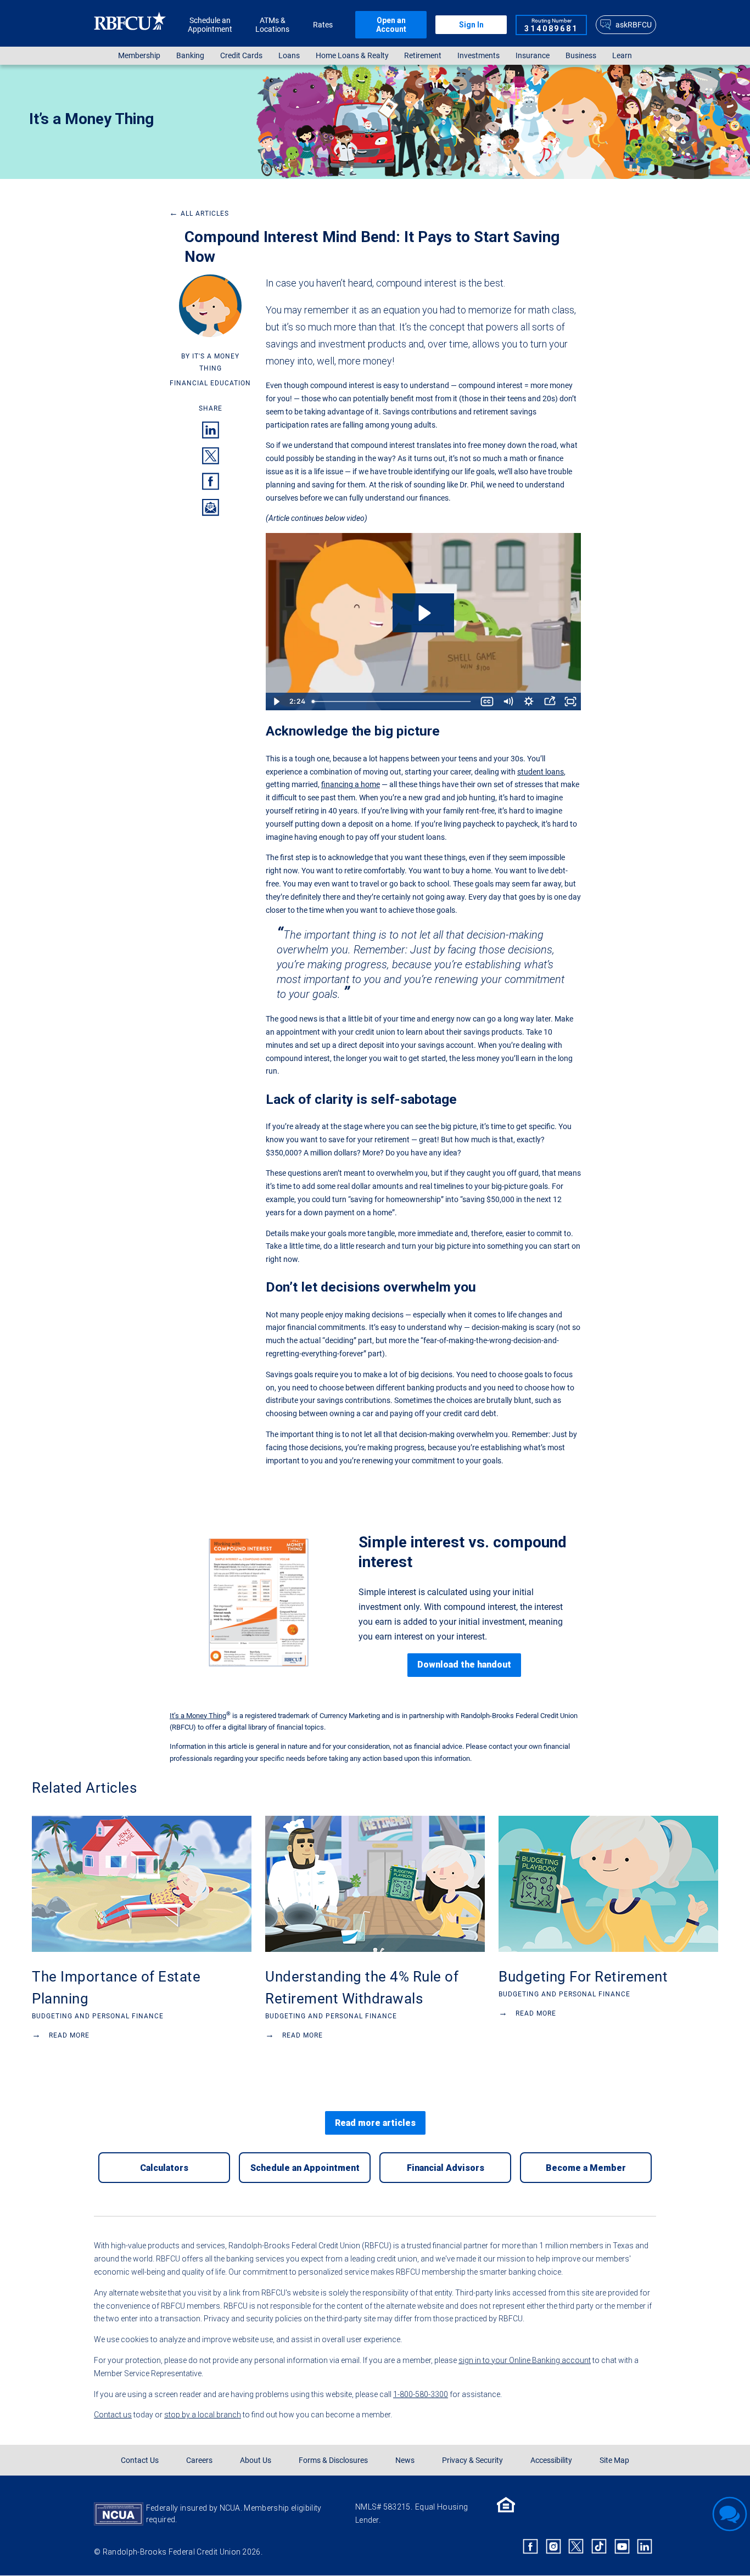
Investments (478, 56)
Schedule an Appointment (210, 25)
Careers (199, 2460)
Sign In (471, 25)
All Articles (199, 214)
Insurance (533, 56)
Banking (190, 56)
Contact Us (140, 2460)
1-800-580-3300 (421, 2394)
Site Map (614, 2460)
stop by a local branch (203, 2415)
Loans (289, 56)
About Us (256, 2460)
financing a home (351, 784)
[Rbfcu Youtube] (622, 2546)
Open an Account (391, 25)
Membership (139, 56)
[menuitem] (139, 56)
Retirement (423, 56)
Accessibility (551, 2460)
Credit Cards (241, 56)
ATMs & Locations (272, 25)
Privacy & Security (472, 2460)
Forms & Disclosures (333, 2460)
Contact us (113, 2415)
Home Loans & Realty (352, 56)
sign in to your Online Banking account (525, 2360)
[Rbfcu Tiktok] (599, 2546)
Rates (323, 25)
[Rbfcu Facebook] (530, 2546)
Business (581, 56)
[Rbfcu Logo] (130, 24)
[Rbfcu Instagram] (553, 2546)
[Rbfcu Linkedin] (645, 2546)
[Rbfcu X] (577, 2546)
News (405, 2460)
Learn (622, 56)
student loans (541, 772)
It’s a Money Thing (91, 119)
